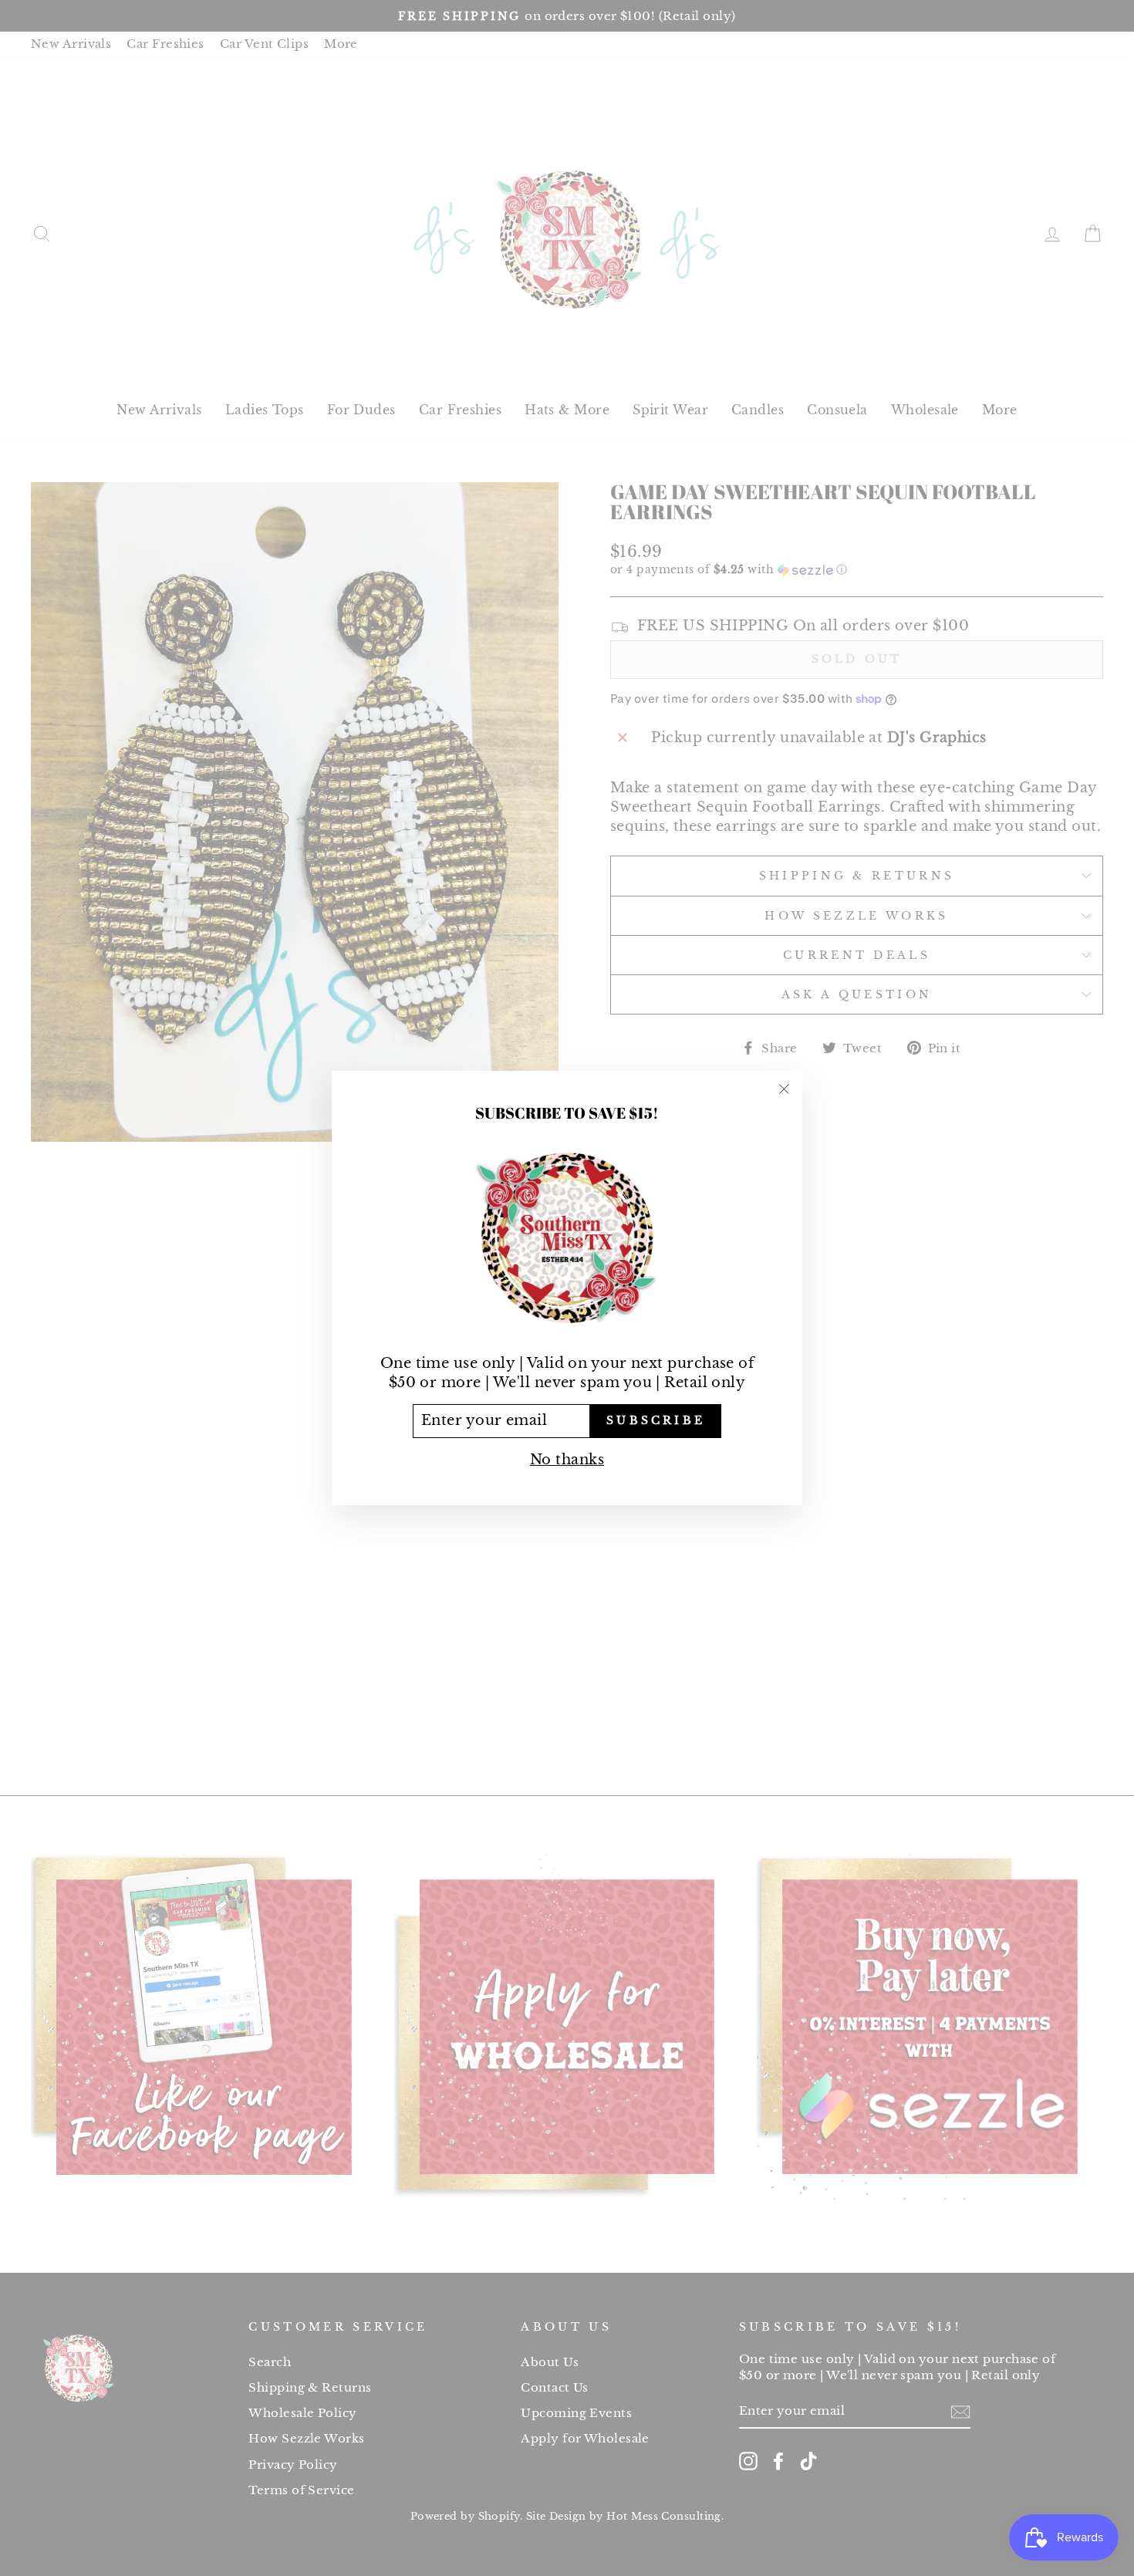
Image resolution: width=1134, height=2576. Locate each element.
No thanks (567, 1460)
